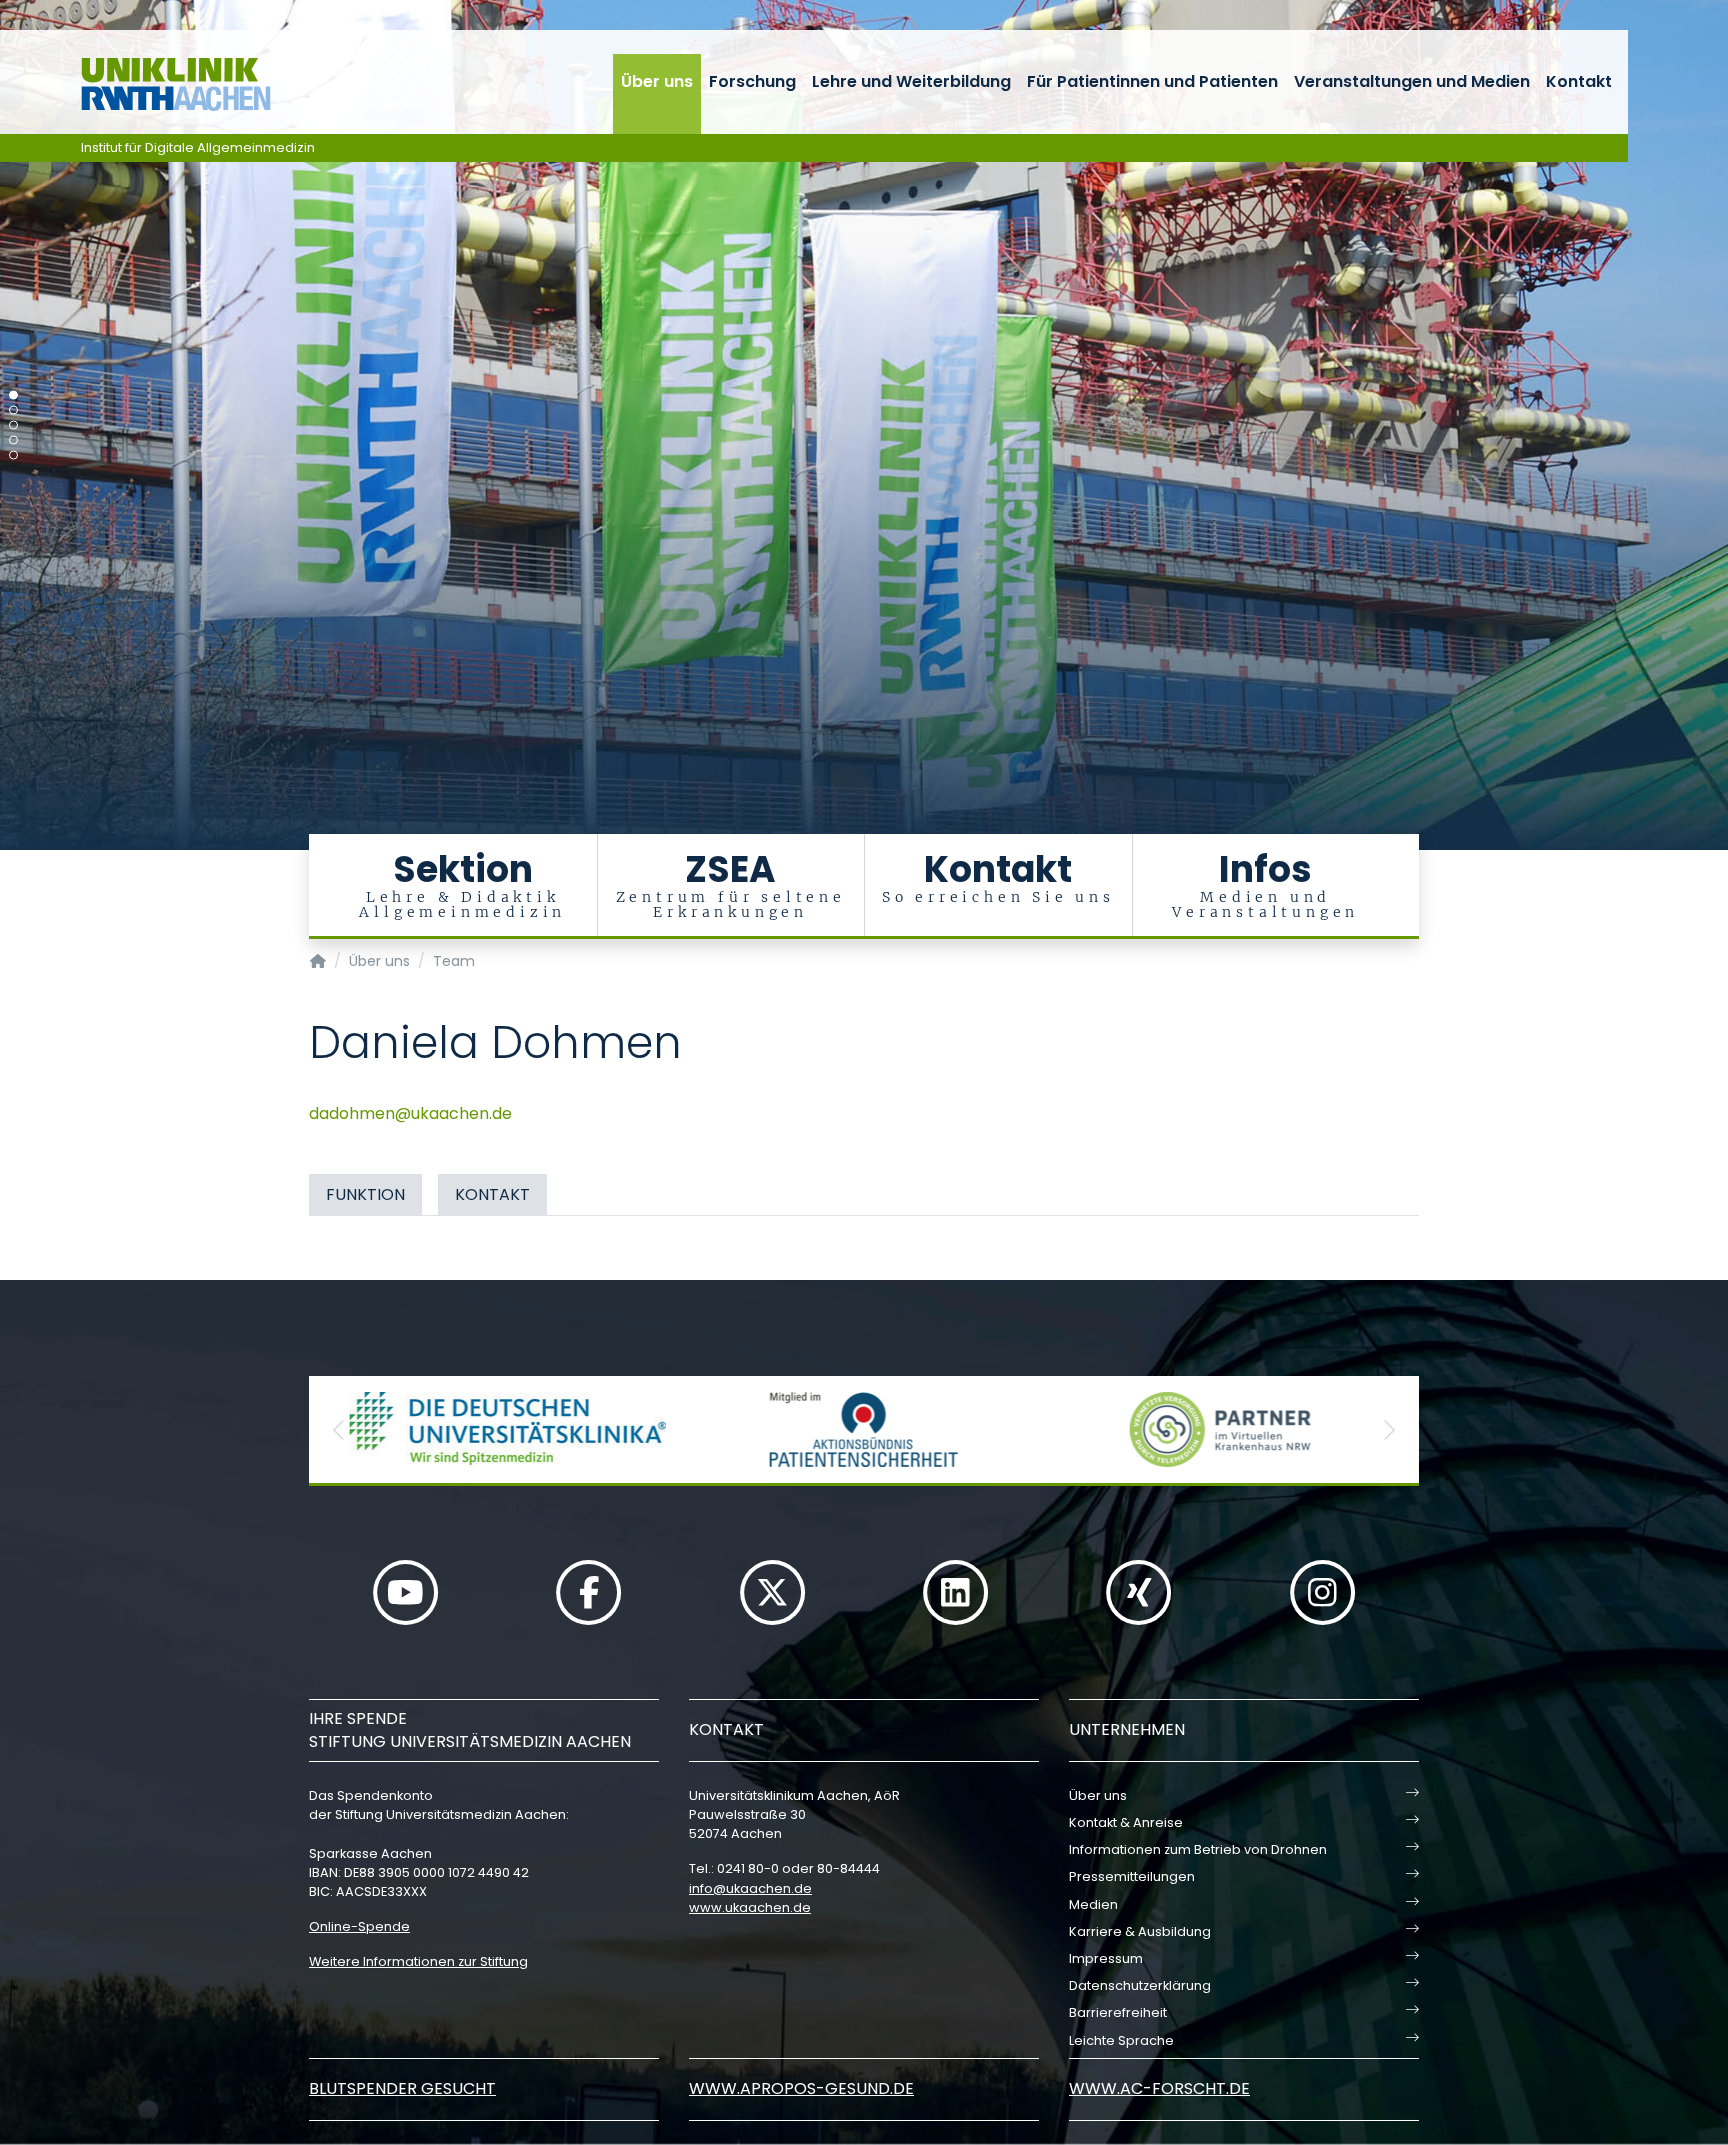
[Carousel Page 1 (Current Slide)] (13, 395)
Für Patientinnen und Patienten (1152, 81)
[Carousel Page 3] (13, 425)
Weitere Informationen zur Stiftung (418, 1961)
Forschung (752, 81)
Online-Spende (359, 1926)
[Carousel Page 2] (13, 410)
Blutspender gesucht (402, 2088)
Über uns (657, 81)
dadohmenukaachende (410, 1113)
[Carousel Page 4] (13, 440)
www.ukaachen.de (750, 1907)
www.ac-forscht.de (1159, 2088)
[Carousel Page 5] (13, 455)
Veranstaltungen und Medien (1412, 81)
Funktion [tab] (365, 1194)
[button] (339, 1429)
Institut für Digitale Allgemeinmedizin (198, 147)
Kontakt (1579, 81)
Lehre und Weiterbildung (911, 81)
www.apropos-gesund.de (801, 2088)
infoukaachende (750, 1888)
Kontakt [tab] (492, 1194)
